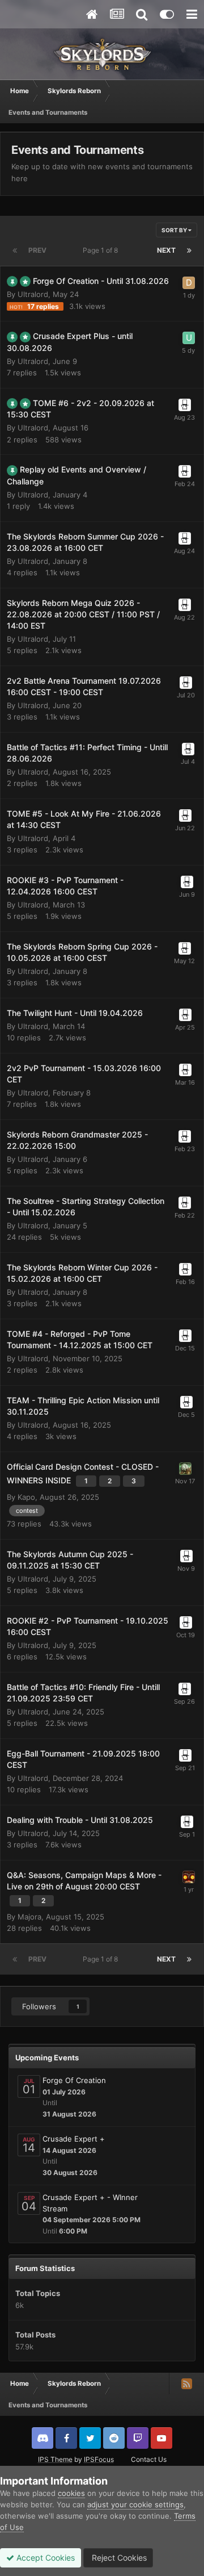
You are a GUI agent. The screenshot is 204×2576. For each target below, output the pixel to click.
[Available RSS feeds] (186, 2383)
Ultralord (33, 294)
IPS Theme (55, 2459)
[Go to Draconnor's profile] (185, 1469)
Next (166, 250)
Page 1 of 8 (102, 250)
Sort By (175, 230)
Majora (29, 1917)
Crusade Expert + (74, 2139)
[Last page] (189, 250)
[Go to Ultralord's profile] (185, 405)
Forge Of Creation (74, 2080)
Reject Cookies (118, 2558)
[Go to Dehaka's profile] (189, 283)
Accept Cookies (44, 2558)
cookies (71, 2493)
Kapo (26, 1497)
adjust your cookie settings (135, 2504)
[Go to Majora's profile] (189, 1877)
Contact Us (149, 2459)
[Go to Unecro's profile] (189, 338)
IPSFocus (99, 2459)
